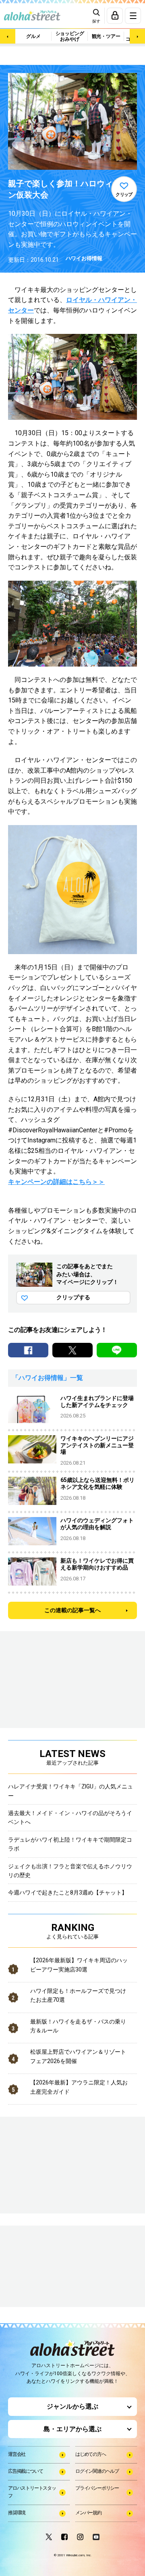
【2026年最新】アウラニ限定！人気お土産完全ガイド (79, 2087)
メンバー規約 (88, 2513)
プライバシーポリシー (97, 2488)
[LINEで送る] (117, 1350)
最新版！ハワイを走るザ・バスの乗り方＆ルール (78, 2026)
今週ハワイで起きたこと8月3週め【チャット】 (68, 1892)
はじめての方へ (91, 2454)
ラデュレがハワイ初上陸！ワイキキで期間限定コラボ (70, 1844)
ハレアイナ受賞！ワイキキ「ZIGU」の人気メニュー (70, 1791)
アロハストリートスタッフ (32, 2492)
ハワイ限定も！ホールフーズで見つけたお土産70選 (78, 1995)
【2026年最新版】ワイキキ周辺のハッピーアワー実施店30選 (79, 1965)
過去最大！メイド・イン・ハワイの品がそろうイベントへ (70, 1817)
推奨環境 (17, 2513)
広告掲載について (25, 2471)
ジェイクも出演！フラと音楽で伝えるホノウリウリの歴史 (70, 1871)
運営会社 (17, 2454)
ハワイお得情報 (84, 258)
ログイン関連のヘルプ (97, 2471)
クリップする (73, 1297)
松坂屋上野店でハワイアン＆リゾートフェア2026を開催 (78, 2056)
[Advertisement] (48, 2267)
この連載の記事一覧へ (72, 1610)
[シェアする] (28, 1350)
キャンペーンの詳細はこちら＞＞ (56, 1182)
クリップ (124, 195)
